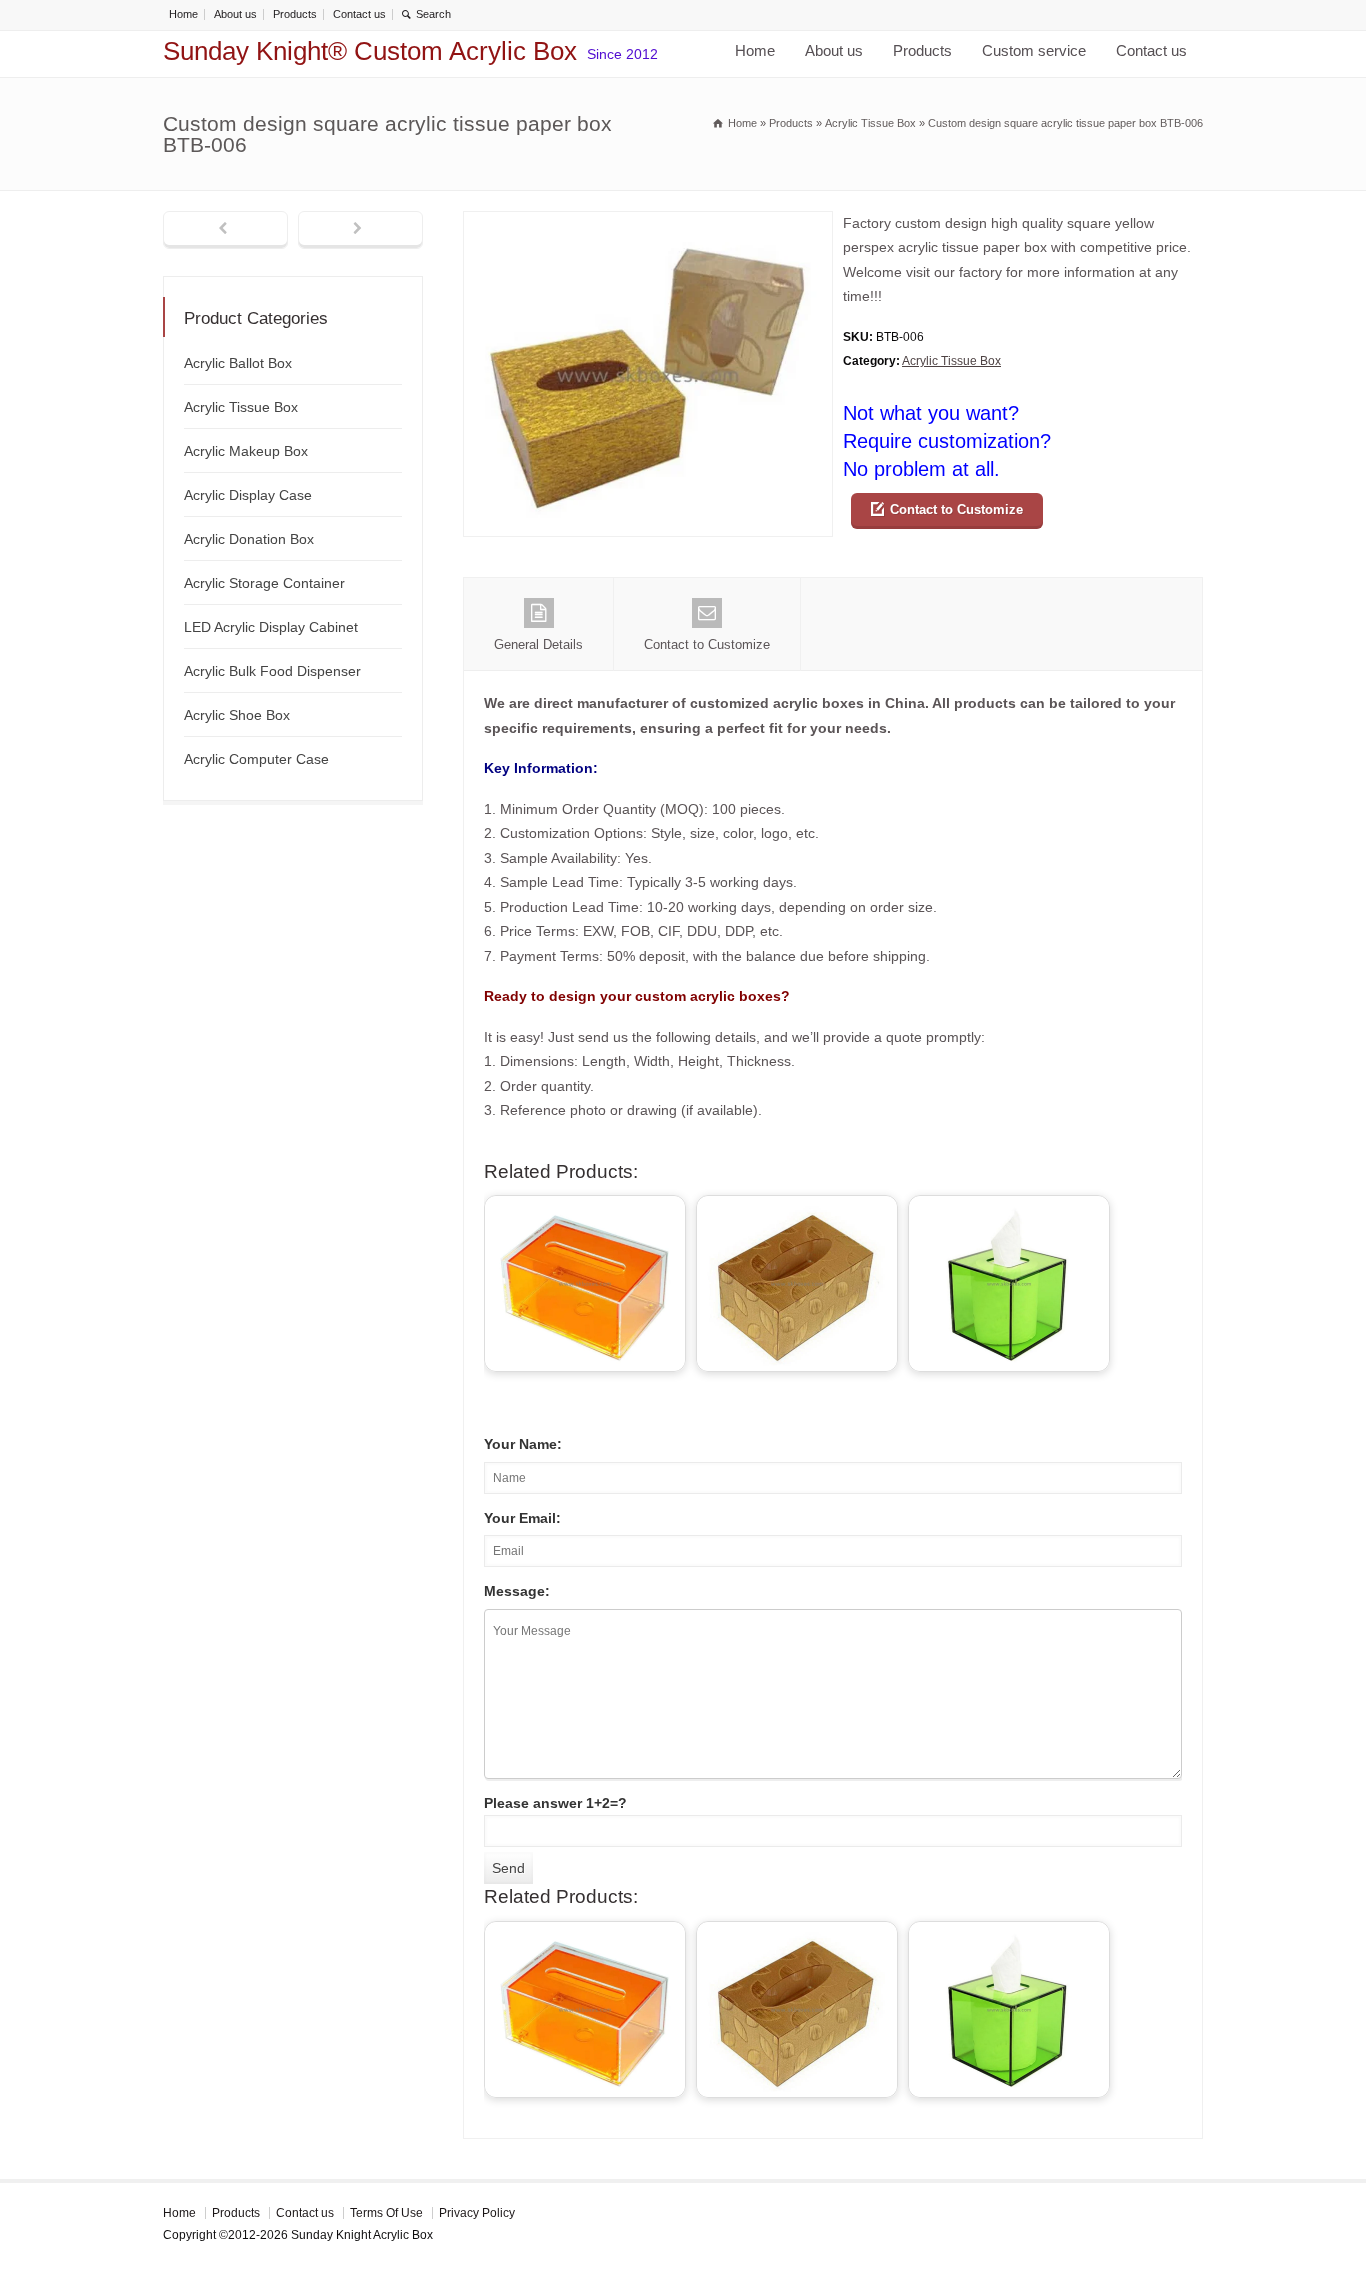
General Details (538, 644)
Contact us (359, 14)
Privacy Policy (477, 2213)
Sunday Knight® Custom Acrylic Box (370, 51)
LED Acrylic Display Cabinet (271, 627)
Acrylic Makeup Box (246, 451)
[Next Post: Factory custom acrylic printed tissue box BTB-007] (360, 230)
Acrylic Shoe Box (237, 715)
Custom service (1034, 50)
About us (235, 14)
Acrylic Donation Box (249, 539)
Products (295, 14)
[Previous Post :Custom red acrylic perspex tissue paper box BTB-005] (225, 230)
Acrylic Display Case (248, 495)
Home (183, 14)
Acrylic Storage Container (264, 583)
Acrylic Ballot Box (238, 363)
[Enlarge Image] (648, 223)
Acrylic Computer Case (256, 759)
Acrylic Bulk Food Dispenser (272, 671)
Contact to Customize (956, 509)
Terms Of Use (386, 2213)
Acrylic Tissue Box (951, 361)
